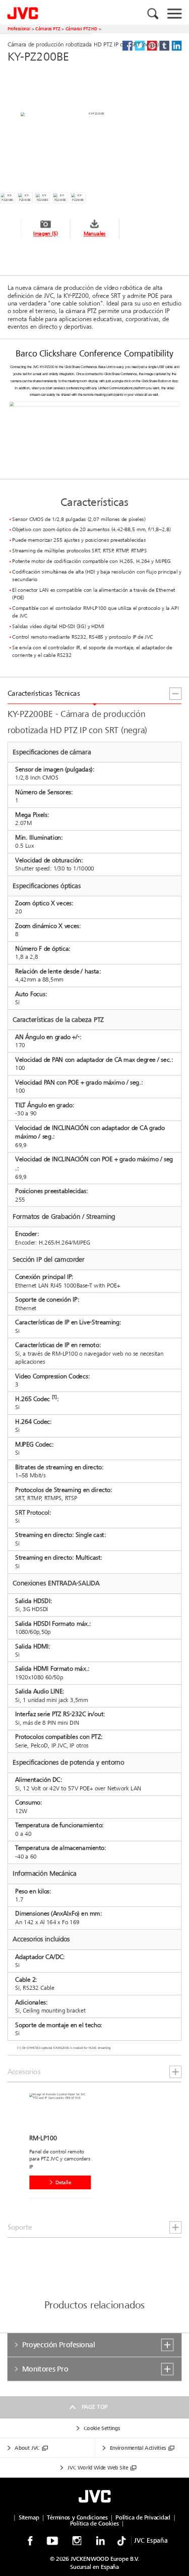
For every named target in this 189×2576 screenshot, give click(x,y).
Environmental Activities (138, 2448)
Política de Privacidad (143, 2517)
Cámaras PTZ (48, 29)
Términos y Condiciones (77, 2517)
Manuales (95, 234)
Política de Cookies (94, 2523)
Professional (19, 29)
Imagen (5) (45, 234)
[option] (63, 2148)
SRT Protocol (32, 1512)
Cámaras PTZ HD (81, 29)
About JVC (27, 2448)
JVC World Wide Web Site (98, 2468)
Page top (94, 2407)
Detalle (63, 2182)
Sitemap (29, 2517)
